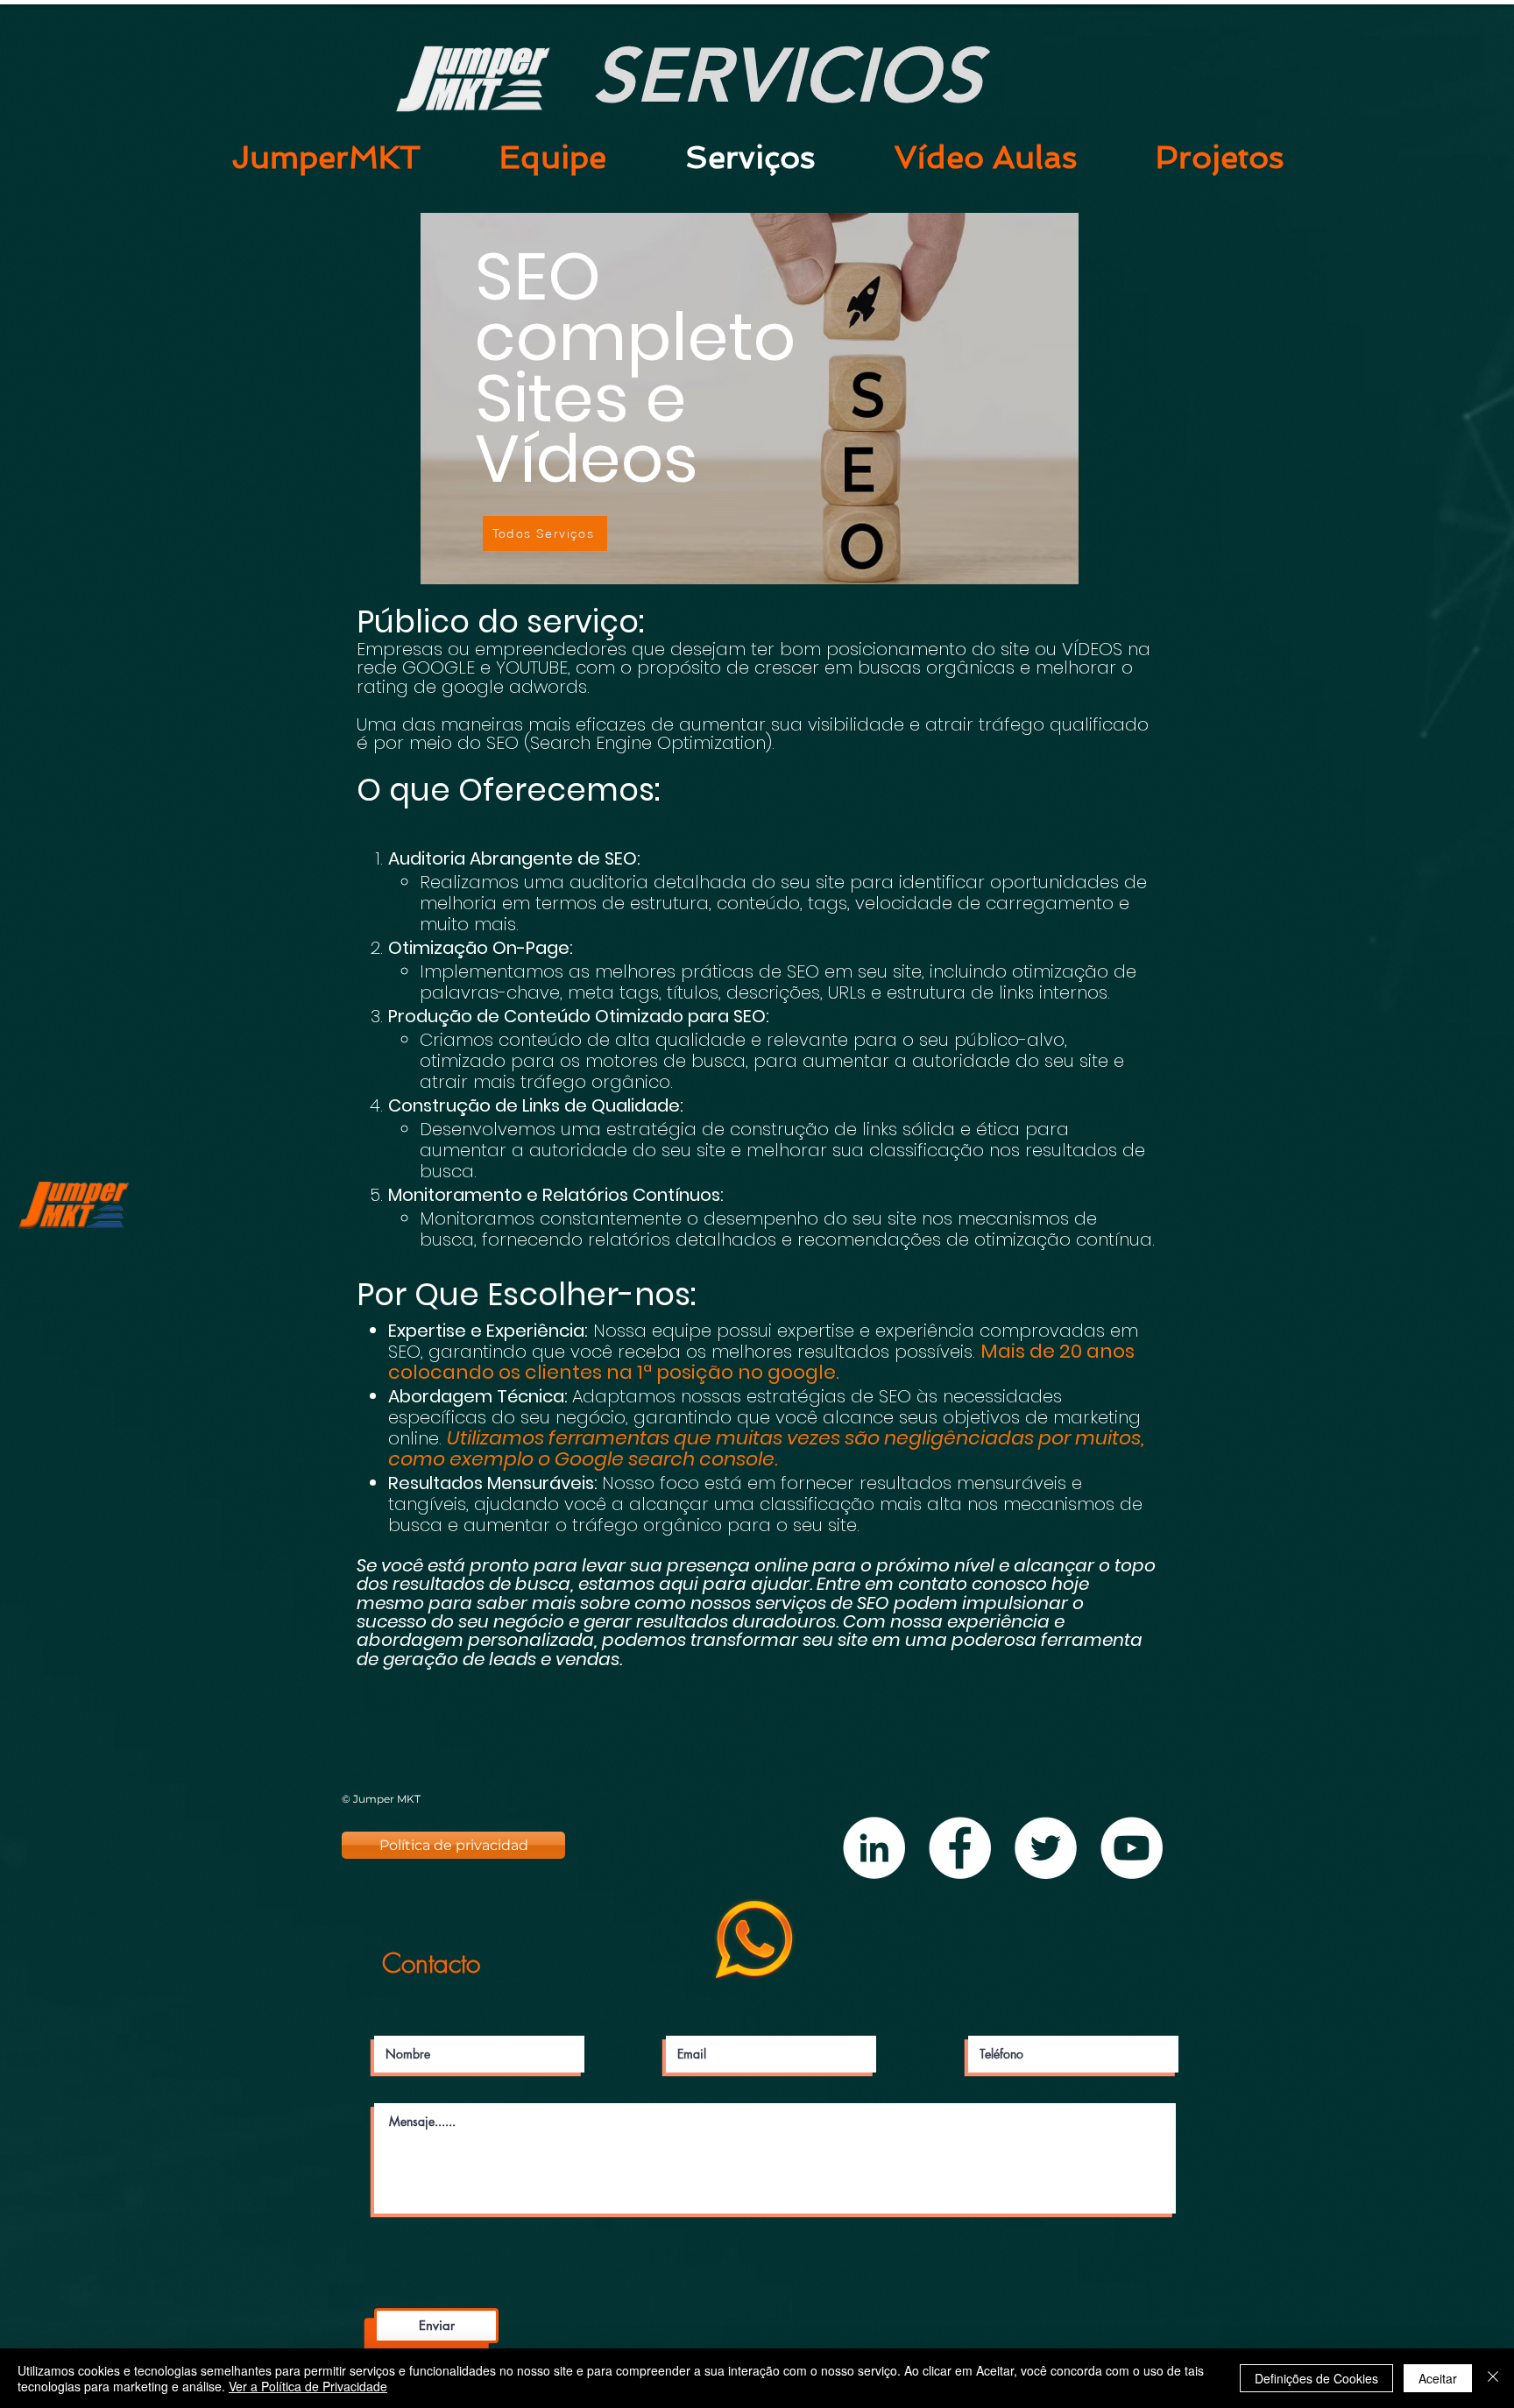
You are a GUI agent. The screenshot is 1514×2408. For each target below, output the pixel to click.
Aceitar (1438, 2378)
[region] (750, 418)
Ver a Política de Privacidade (308, 2386)
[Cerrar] (1493, 2378)
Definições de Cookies (1316, 2378)
